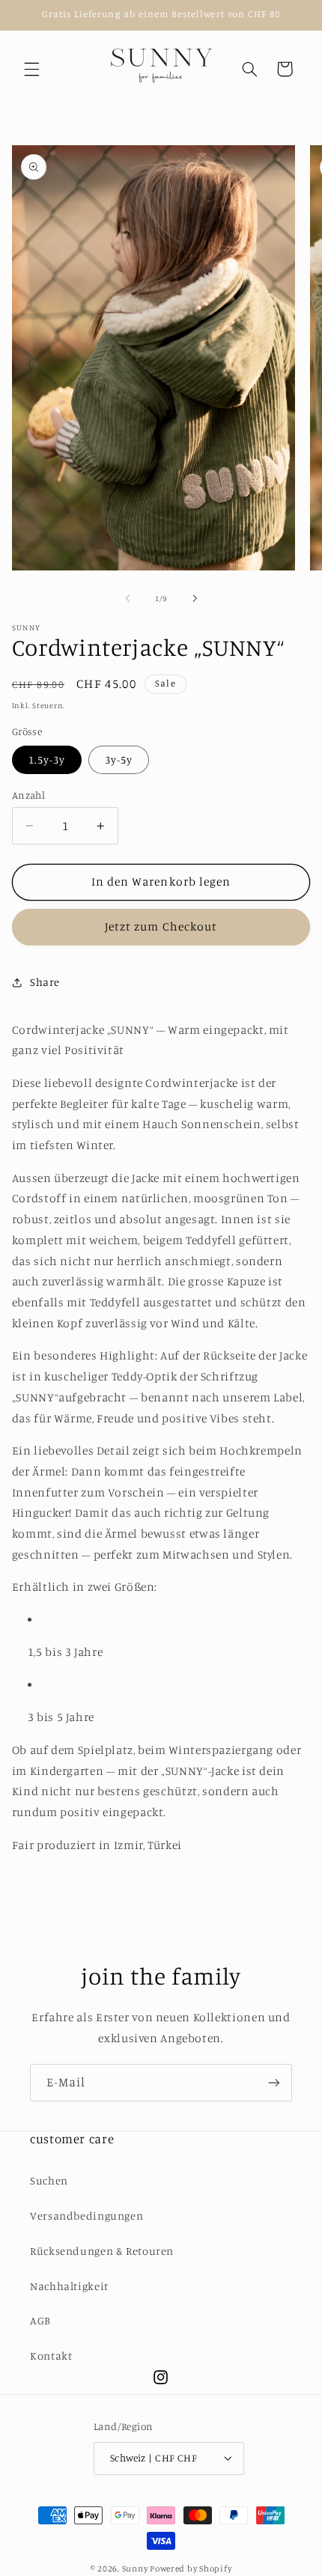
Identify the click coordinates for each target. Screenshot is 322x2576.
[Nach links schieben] (127, 598)
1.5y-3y (47, 759)
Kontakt (51, 2356)
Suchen (49, 2180)
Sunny (136, 2569)
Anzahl (29, 795)
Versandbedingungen (86, 2216)
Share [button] (45, 982)
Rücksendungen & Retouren (102, 2251)
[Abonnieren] (274, 2082)
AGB (40, 2320)
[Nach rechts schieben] (195, 598)
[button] (31, 69)
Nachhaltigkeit (69, 2286)
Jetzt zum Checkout (161, 926)
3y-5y (119, 759)
